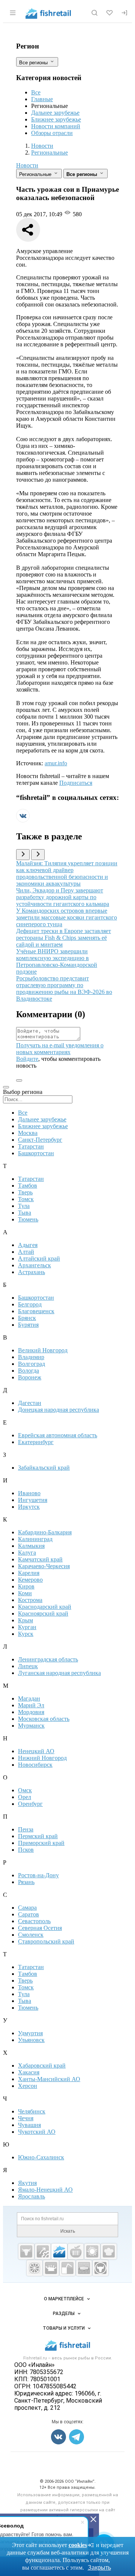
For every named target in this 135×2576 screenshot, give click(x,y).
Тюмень (28, 1219)
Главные (42, 99)
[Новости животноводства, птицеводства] (26, 2251)
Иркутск (29, 1507)
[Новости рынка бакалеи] (84, 2268)
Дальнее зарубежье (55, 113)
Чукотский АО (37, 2132)
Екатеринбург (36, 1442)
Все (36, 92)
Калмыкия (31, 1546)
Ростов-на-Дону (38, 1875)
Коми (25, 1593)
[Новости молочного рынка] (51, 2268)
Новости (27, 165)
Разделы (64, 2314)
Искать (68, 2231)
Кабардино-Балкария (45, 1532)
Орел (25, 1797)
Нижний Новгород (42, 1758)
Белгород (30, 1304)
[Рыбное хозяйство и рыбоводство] (59, 2251)
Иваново (29, 1493)
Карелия (29, 1573)
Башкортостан (36, 1153)
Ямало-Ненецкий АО (45, 2190)
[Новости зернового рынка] (92, 2251)
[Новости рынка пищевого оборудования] (43, 2251)
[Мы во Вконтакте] (23, 820)
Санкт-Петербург (40, 1140)
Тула (24, 1206)
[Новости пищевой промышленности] (76, 2251)
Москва (28, 1133)
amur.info (56, 763)
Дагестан (30, 1403)
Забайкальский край (44, 1468)
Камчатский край (40, 1559)
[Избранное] (109, 13)
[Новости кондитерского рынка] (109, 2251)
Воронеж (30, 1377)
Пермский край (38, 1836)
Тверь (25, 1192)
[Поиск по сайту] (94, 13)
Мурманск (31, 1726)
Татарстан (31, 1146)
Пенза (26, 1829)
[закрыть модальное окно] (6, 1087)
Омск (25, 1790)
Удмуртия (30, 2033)
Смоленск (31, 1935)
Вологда (28, 1371)
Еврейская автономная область (58, 1435)
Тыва (25, 1213)
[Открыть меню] (13, 13)
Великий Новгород (43, 1350)
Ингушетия (33, 1500)
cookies (78, 2545)
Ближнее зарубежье (56, 119)
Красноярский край (43, 1613)
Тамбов (28, 1186)
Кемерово (30, 1580)
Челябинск (32, 2111)
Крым (25, 1620)
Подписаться (76, 783)
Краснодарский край (45, 1607)
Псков (26, 1850)
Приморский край (41, 1843)
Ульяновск (31, 2040)
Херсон (28, 2086)
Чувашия (29, 2125)
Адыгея (28, 1245)
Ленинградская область (48, 1659)
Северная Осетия (40, 1928)
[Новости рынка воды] (67, 2268)
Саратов (28, 1914)
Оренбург (30, 1804)
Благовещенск (36, 1311)
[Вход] (124, 13)
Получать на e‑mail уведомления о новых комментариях (60, 1049)
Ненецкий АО (36, 1751)
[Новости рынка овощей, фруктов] (34, 2268)
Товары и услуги (64, 2328)
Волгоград (31, 1364)
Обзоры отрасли (52, 133)
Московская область (44, 1719)
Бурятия (28, 1325)
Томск (26, 1199)
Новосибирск (35, 1765)
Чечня (26, 2118)
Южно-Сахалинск (41, 2157)
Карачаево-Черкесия (44, 1566)
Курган (27, 1627)
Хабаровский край (42, 2066)
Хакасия (29, 2072)
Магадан (29, 1698)
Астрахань (31, 1272)
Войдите (27, 1059)
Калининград (35, 1539)
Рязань (26, 1882)
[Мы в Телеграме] (76, 2437)
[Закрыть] (93, 2519)
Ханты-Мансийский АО (49, 2079)
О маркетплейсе (64, 2299)
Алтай (26, 1252)
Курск (26, 1634)
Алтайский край (39, 1258)
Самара (27, 1908)
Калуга (27, 1553)
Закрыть (99, 2568)
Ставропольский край (46, 1941)
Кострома (30, 1600)
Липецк (28, 1666)
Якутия (27, 2183)
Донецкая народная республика (58, 1410)
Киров (26, 1586)
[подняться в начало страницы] (19, 1080)
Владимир (31, 1357)
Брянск (27, 1318)
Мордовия (31, 1712)
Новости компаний (56, 126)
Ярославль (31, 2196)
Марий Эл (31, 1705)
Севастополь (34, 1921)
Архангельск (34, 1265)
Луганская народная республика (59, 1673)
